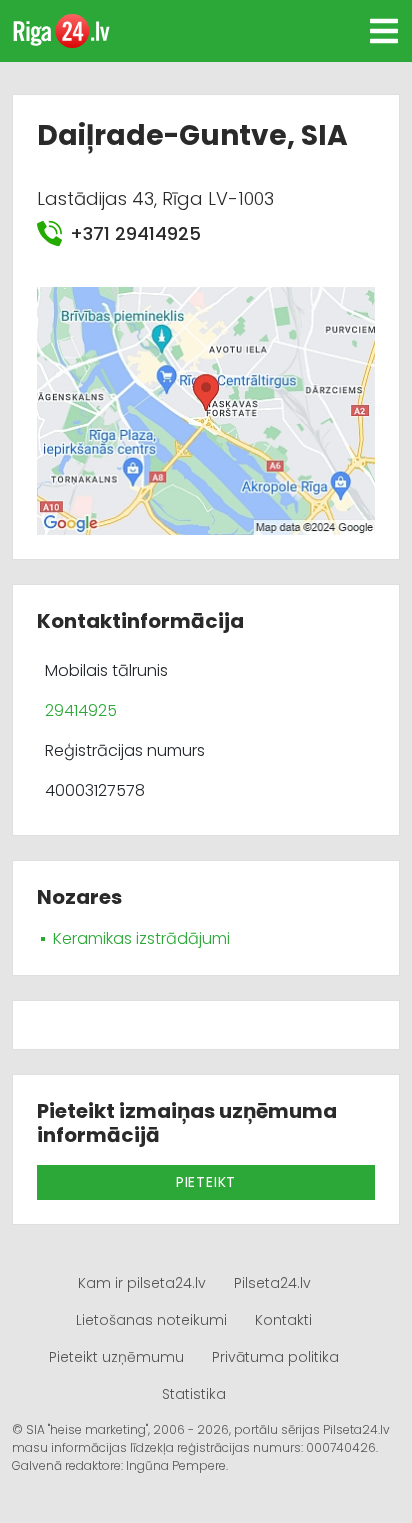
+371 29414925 (135, 233)
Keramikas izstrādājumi (141, 938)
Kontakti (283, 1320)
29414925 (81, 710)
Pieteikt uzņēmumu (116, 1357)
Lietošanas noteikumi (151, 1320)
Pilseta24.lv (272, 1283)
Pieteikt (206, 1182)
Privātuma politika (275, 1357)
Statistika (194, 1394)
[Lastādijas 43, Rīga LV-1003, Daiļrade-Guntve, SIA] (206, 409)
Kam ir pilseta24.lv (142, 1283)
